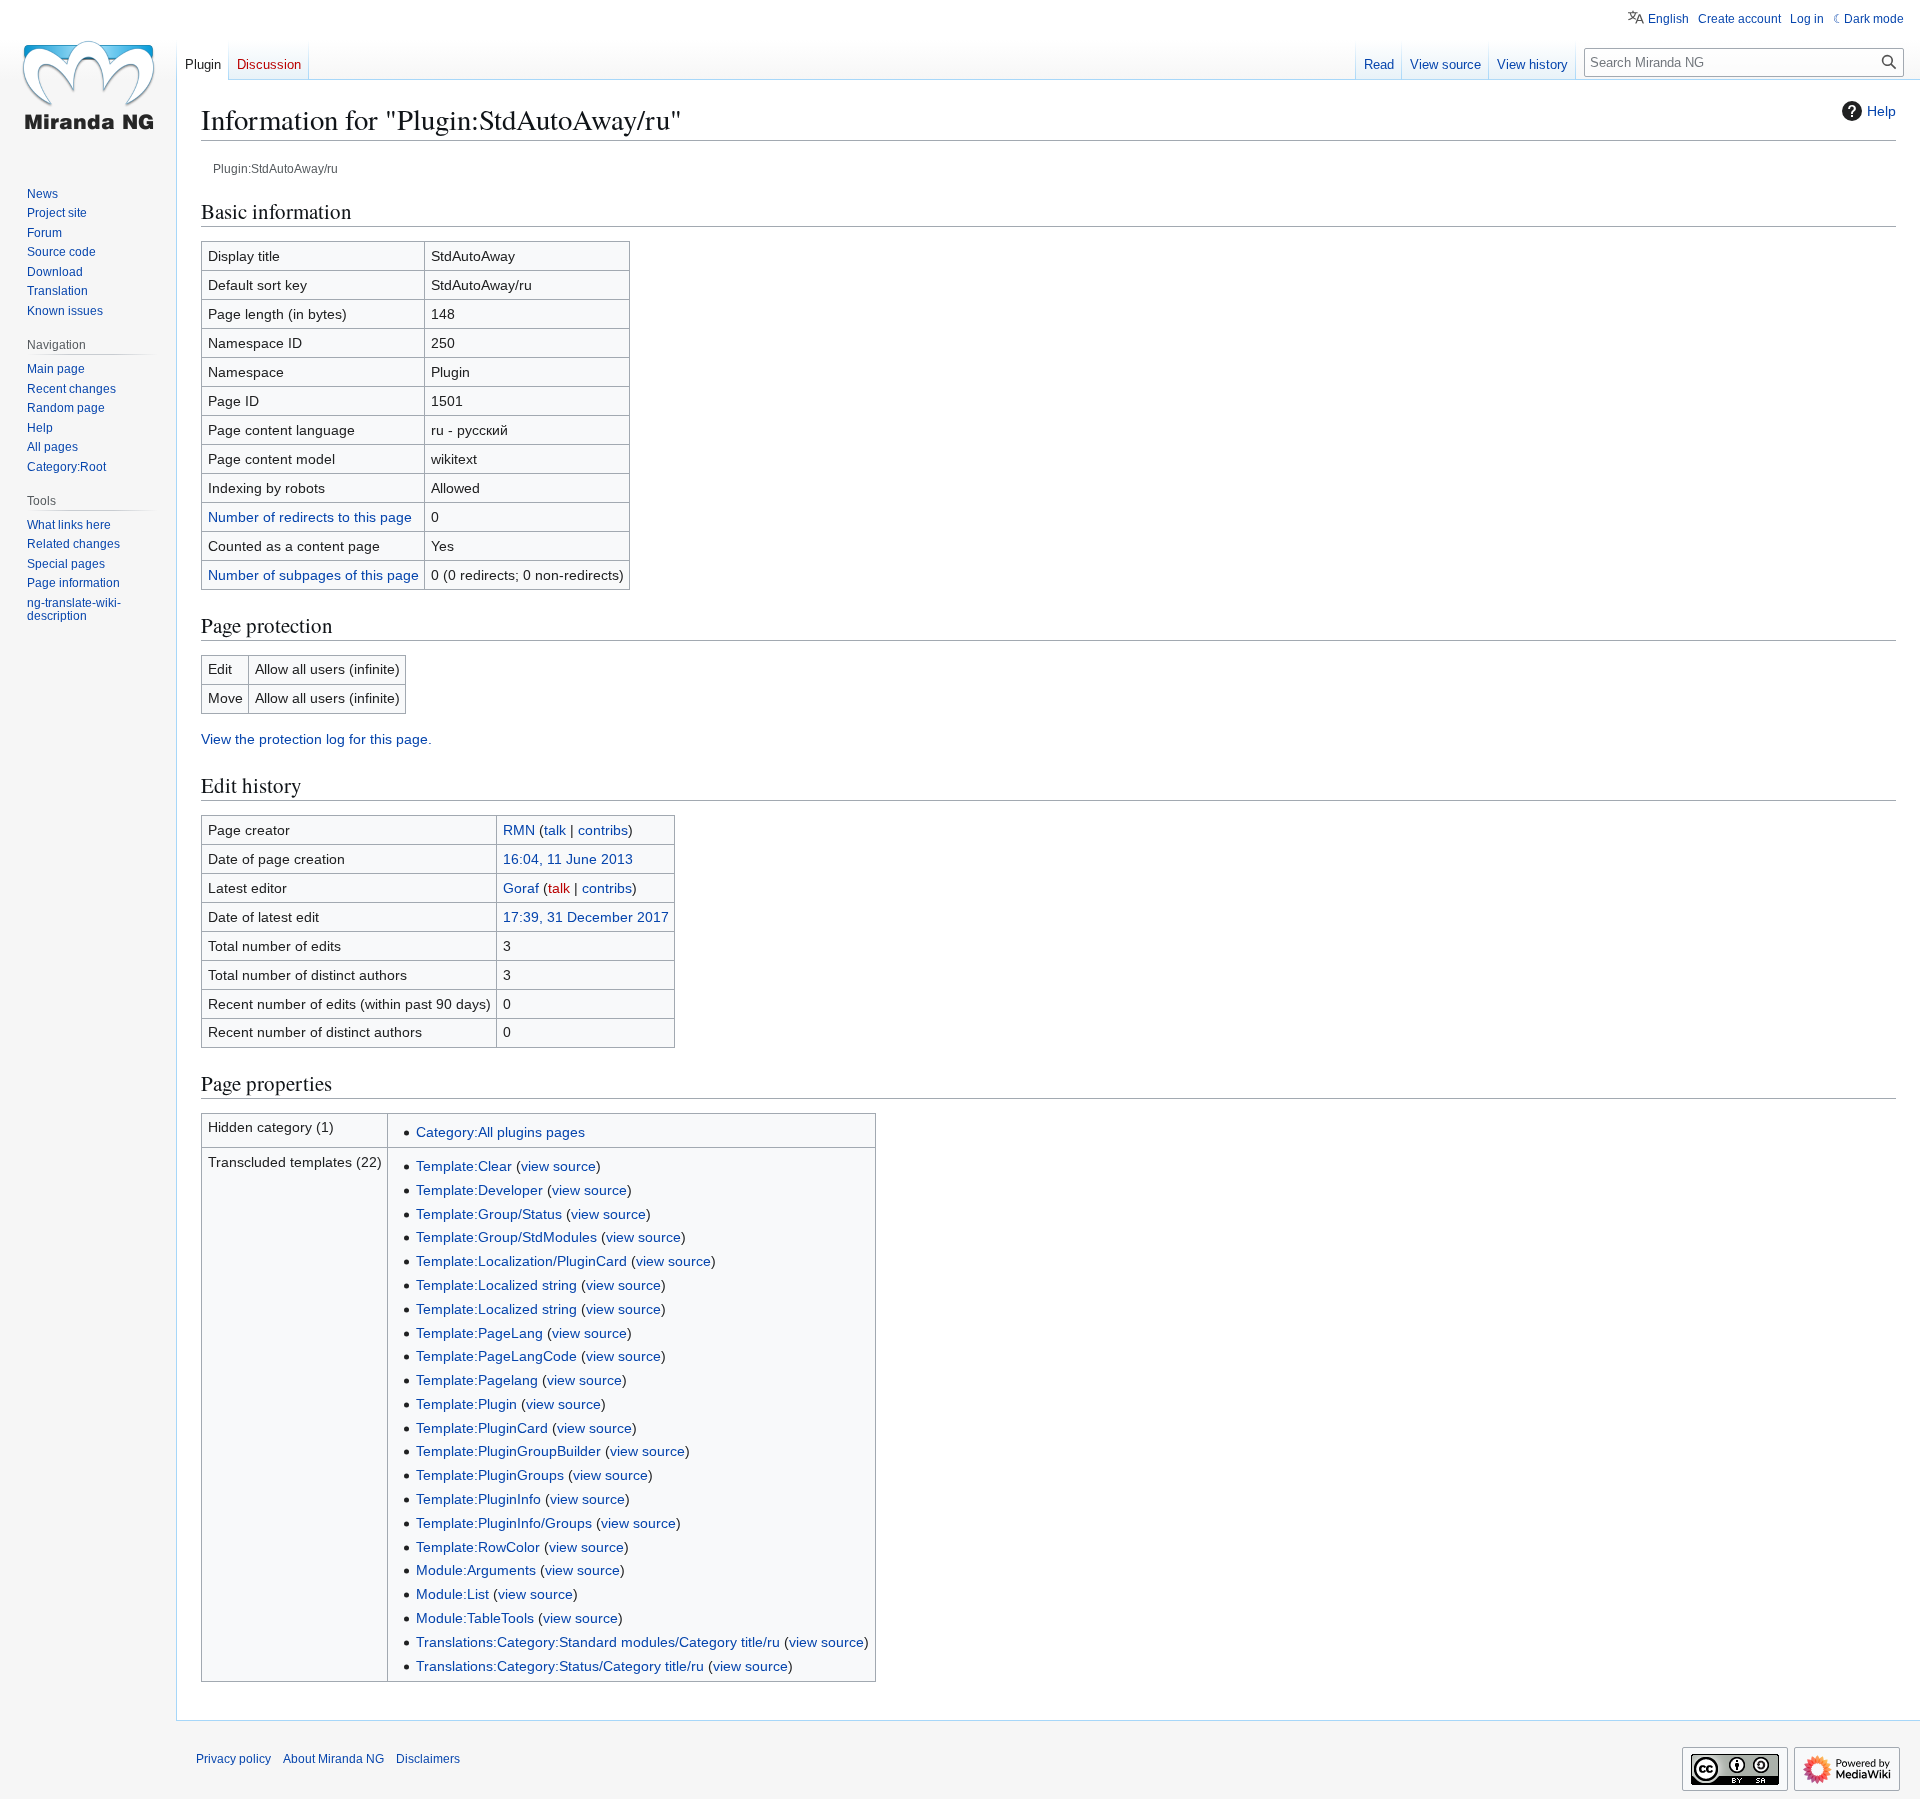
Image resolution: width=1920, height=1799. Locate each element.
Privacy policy (233, 1759)
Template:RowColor (478, 1547)
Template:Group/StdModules (506, 1237)
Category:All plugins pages (500, 1132)
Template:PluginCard (482, 1428)
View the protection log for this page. (316, 739)
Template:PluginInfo (478, 1499)
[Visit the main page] (88, 80)
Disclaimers (428, 1759)
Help (1881, 111)
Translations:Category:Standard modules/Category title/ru (598, 1642)
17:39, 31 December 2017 (586, 917)
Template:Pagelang (477, 1380)
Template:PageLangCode (496, 1356)
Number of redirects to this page (310, 517)
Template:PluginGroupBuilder (508, 1451)
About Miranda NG (333, 1759)
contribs (603, 830)
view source (558, 1166)
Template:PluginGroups (490, 1475)
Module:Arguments (476, 1570)
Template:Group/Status (489, 1214)
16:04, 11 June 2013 (568, 859)
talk (555, 830)
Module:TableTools (475, 1618)
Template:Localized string (496, 1285)
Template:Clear (464, 1166)
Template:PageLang (479, 1333)
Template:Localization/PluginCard (521, 1261)
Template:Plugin (466, 1404)
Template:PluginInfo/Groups (504, 1523)
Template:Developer (479, 1190)
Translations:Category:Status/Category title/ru (560, 1666)
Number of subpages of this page (313, 575)
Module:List (452, 1594)
